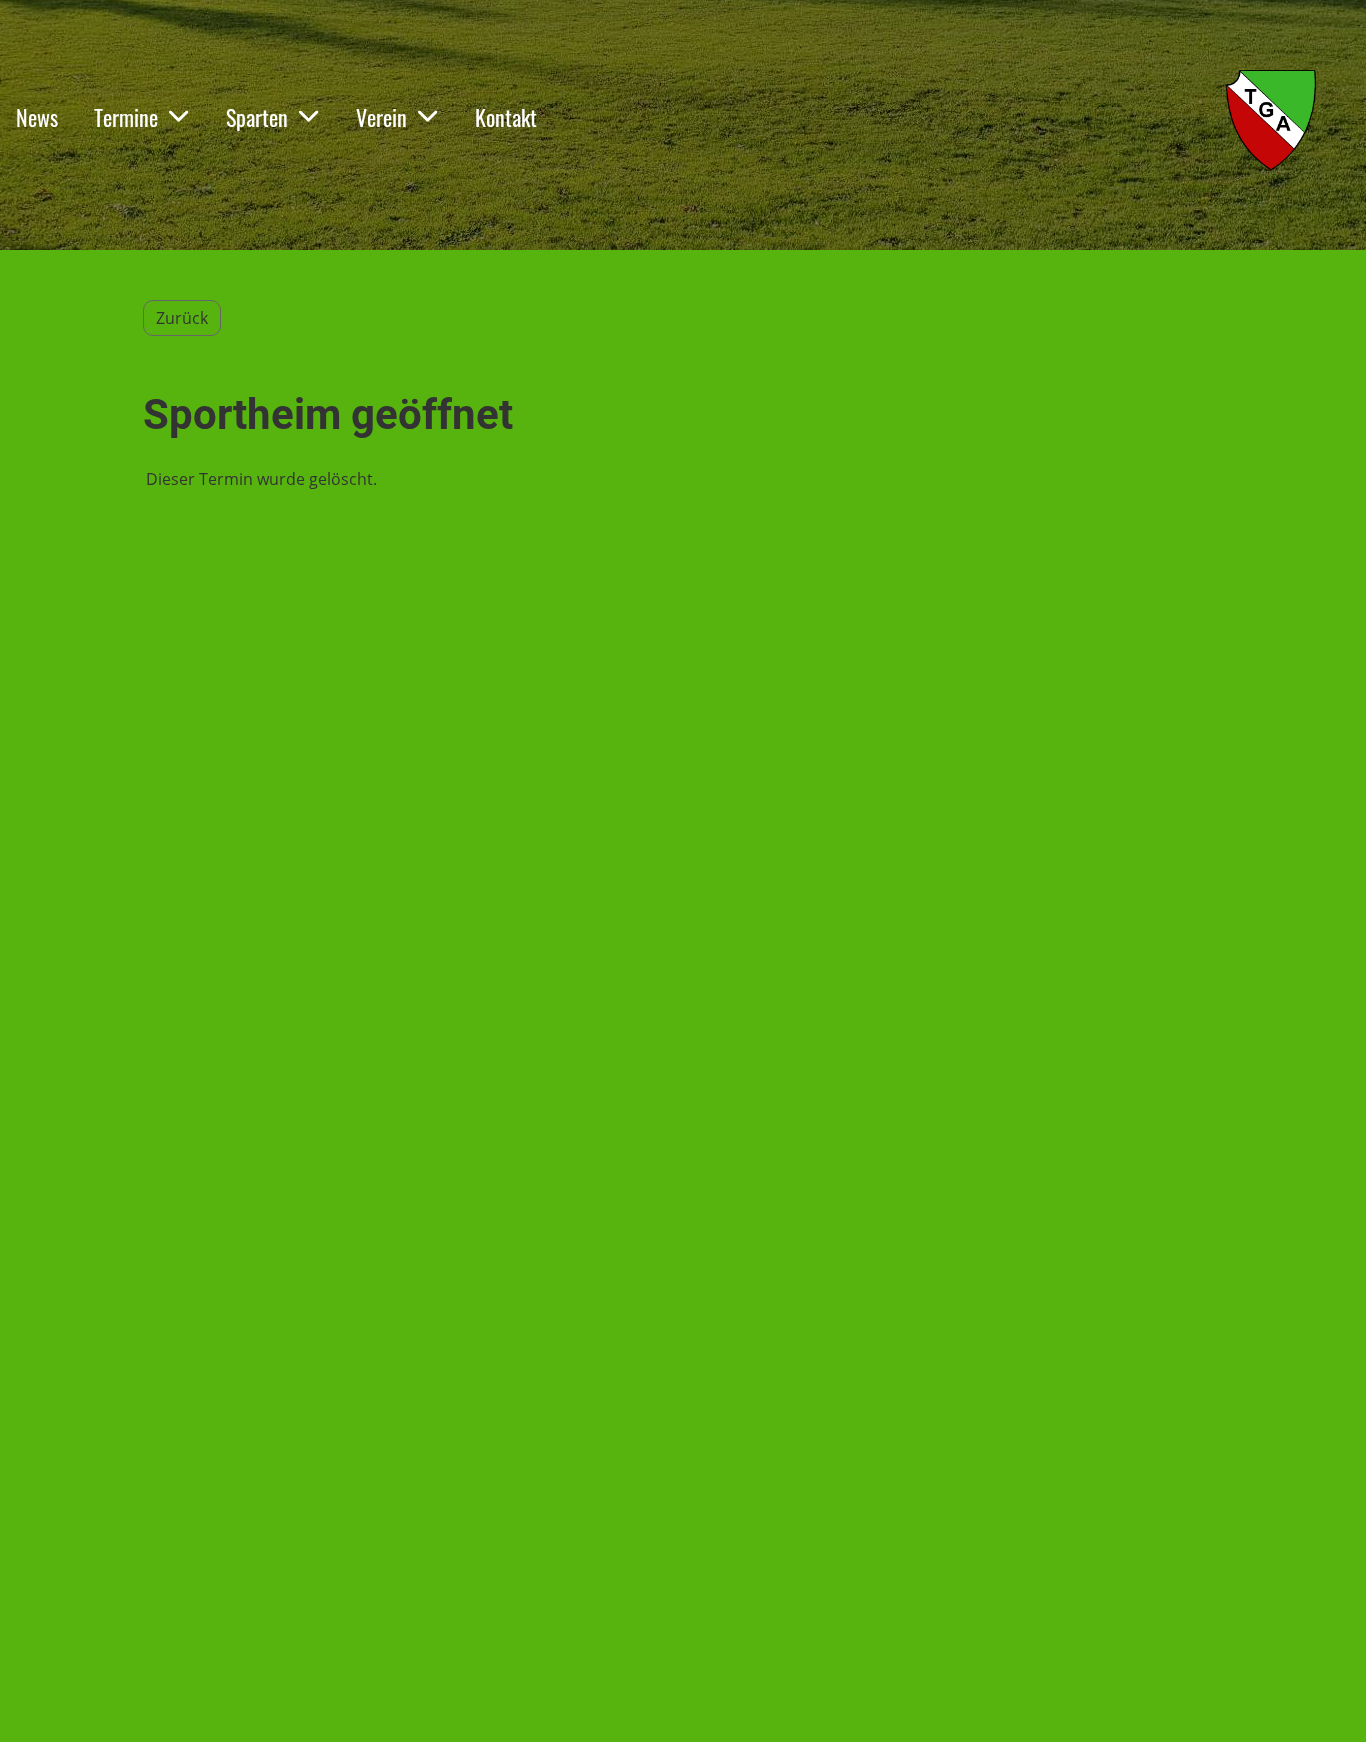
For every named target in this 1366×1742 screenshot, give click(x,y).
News (37, 117)
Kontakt (506, 117)
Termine (126, 117)
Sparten (257, 117)
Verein (381, 117)
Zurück (182, 318)
